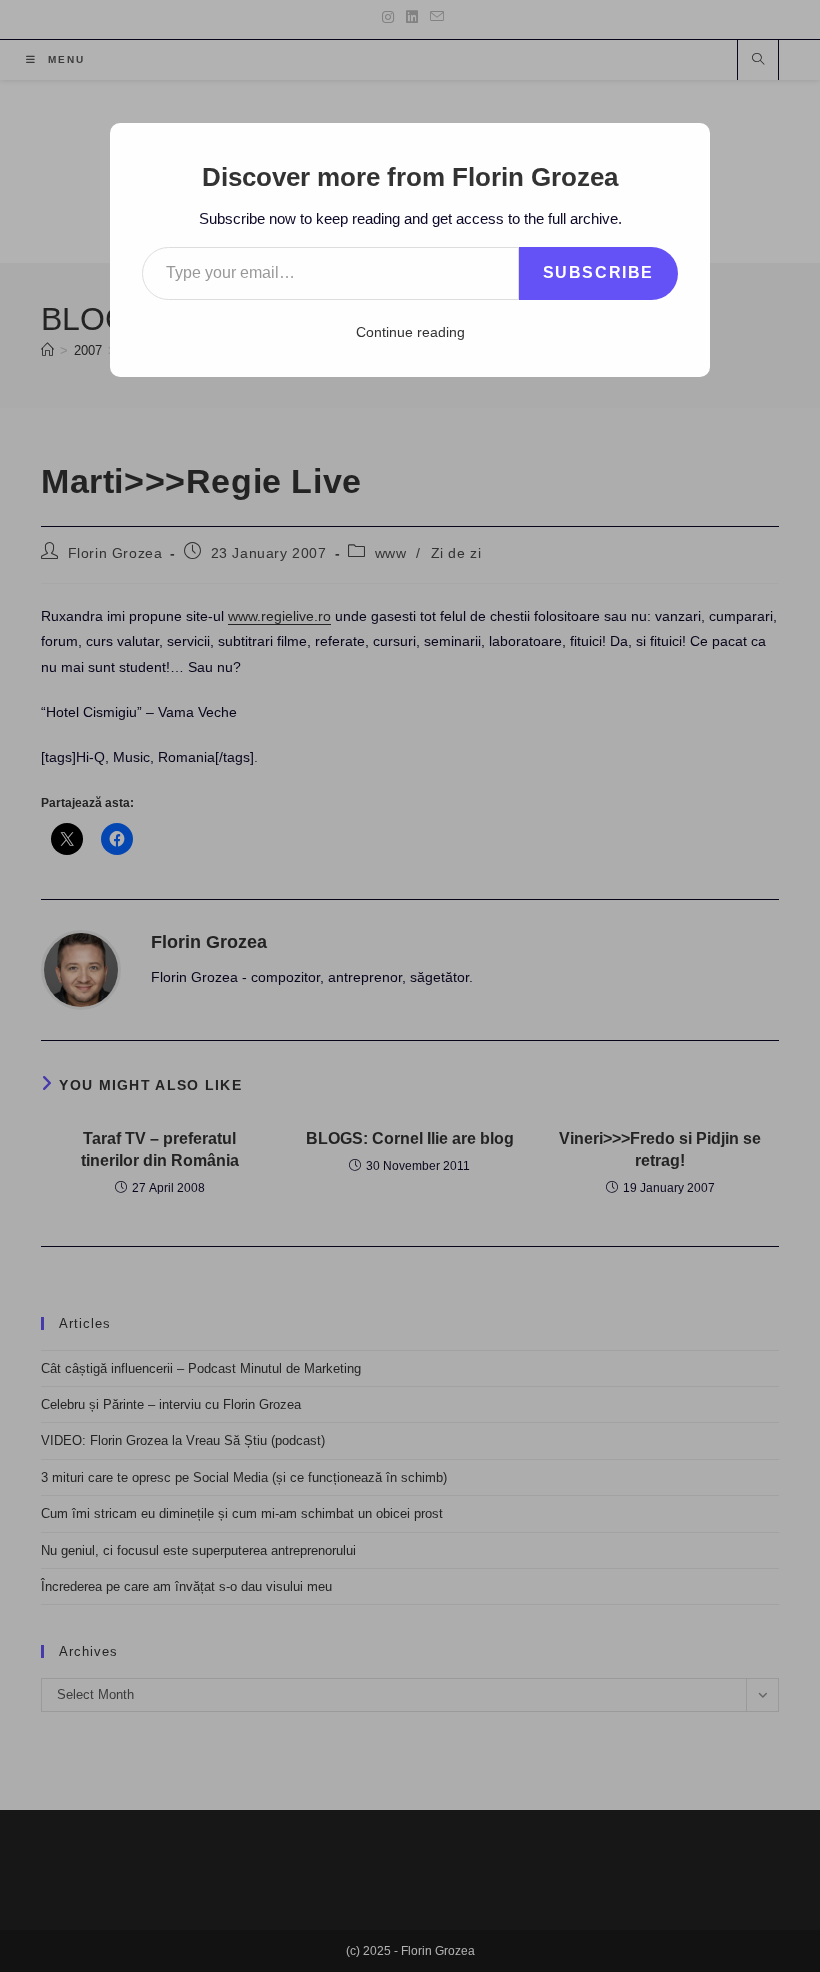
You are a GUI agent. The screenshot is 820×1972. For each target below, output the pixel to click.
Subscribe (598, 272)
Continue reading (410, 332)
